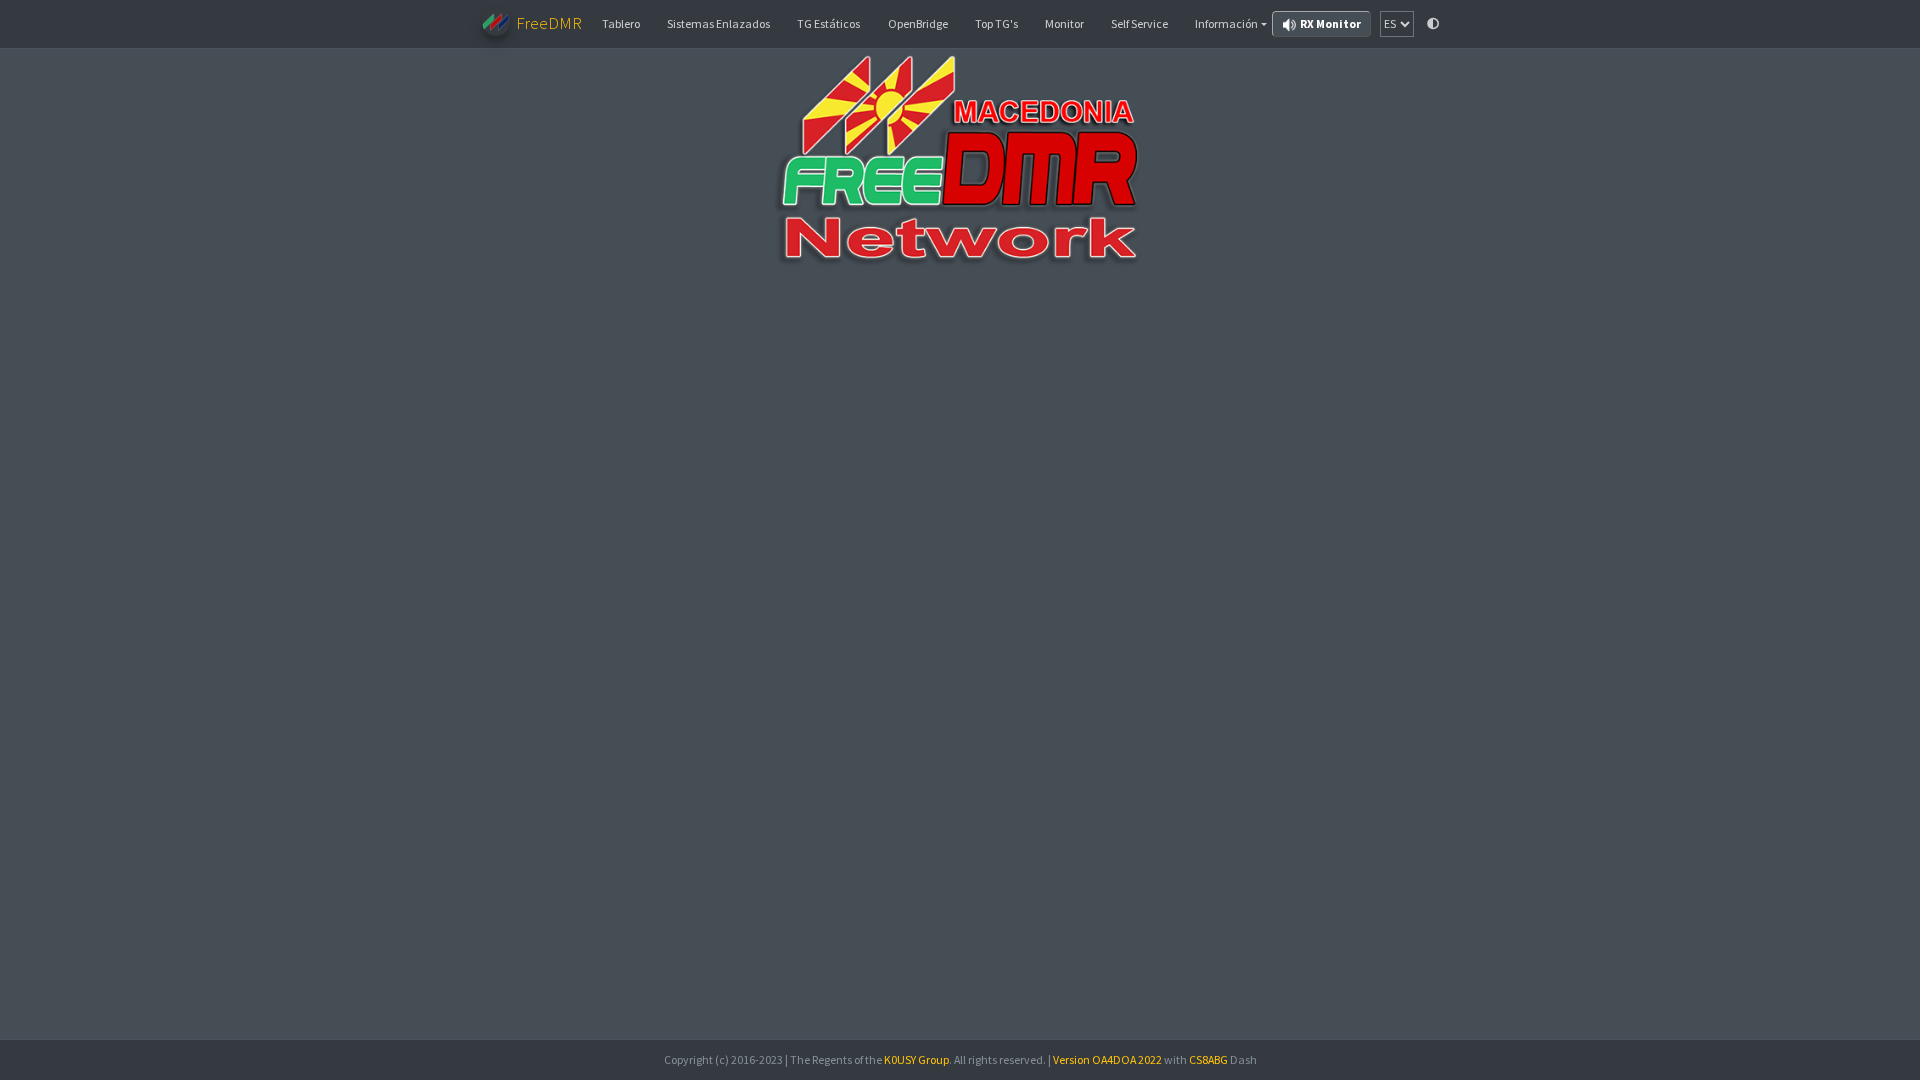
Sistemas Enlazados (718, 23)
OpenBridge (918, 23)
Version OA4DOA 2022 (1107, 1059)
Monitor (1064, 23)
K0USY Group (916, 1059)
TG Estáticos (828, 23)
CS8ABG (1208, 1059)
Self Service (1139, 23)
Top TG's (996, 23)
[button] (1231, 24)
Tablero (621, 23)
